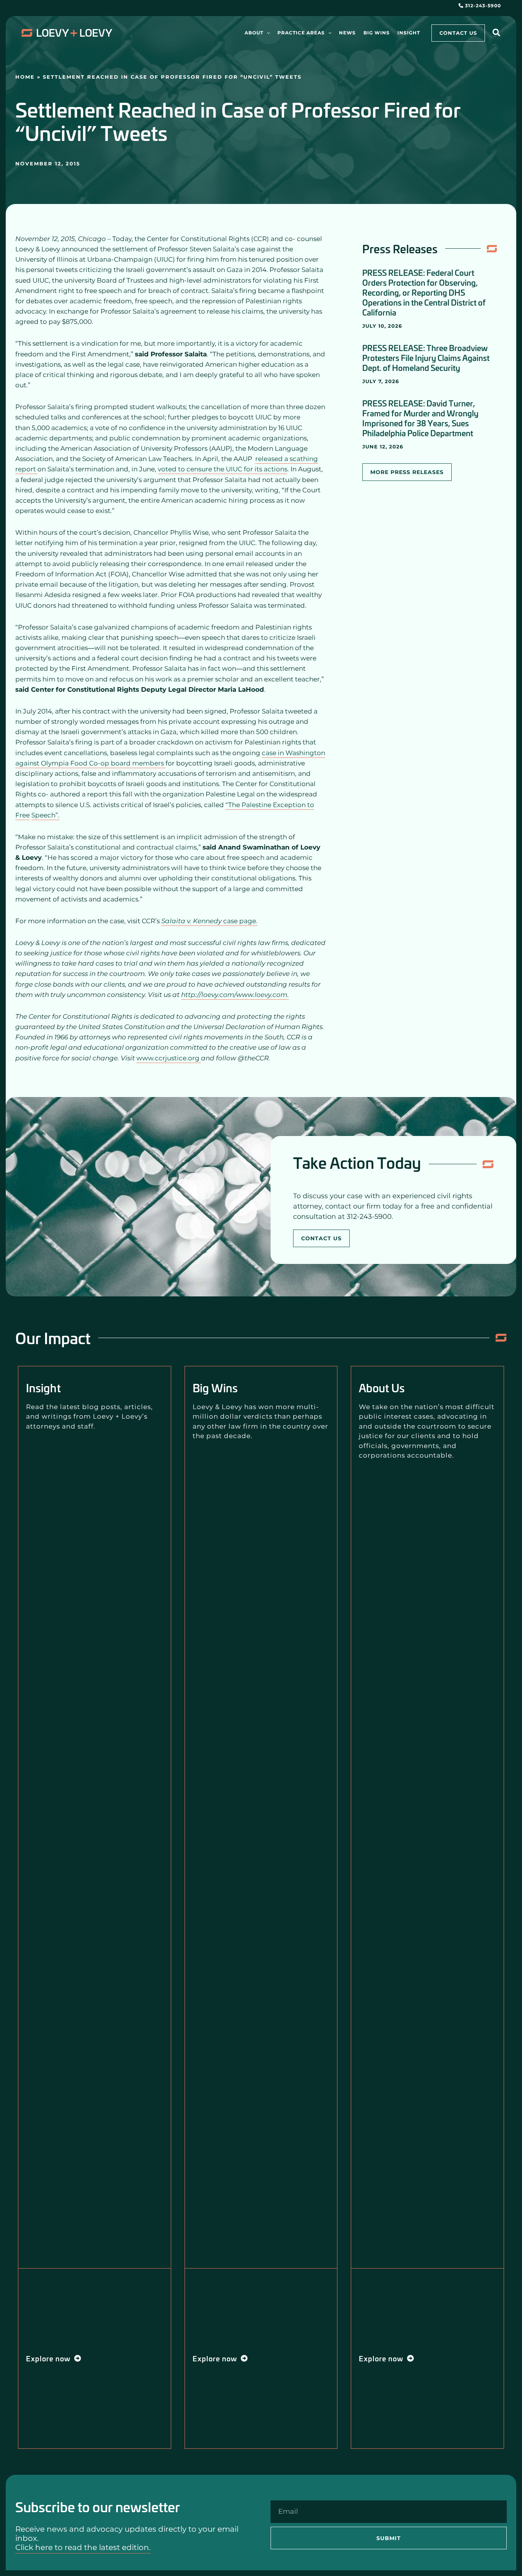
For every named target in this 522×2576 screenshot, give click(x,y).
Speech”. (45, 815)
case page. (209, 921)
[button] (267, 33)
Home (25, 77)
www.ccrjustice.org (169, 1058)
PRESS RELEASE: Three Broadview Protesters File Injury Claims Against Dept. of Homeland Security (426, 358)
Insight (43, 1388)
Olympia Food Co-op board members (103, 763)
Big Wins (215, 1388)
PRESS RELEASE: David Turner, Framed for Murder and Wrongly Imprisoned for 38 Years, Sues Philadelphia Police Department (420, 418)
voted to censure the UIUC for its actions (223, 469)
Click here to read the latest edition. (83, 2547)
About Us (382, 1388)
